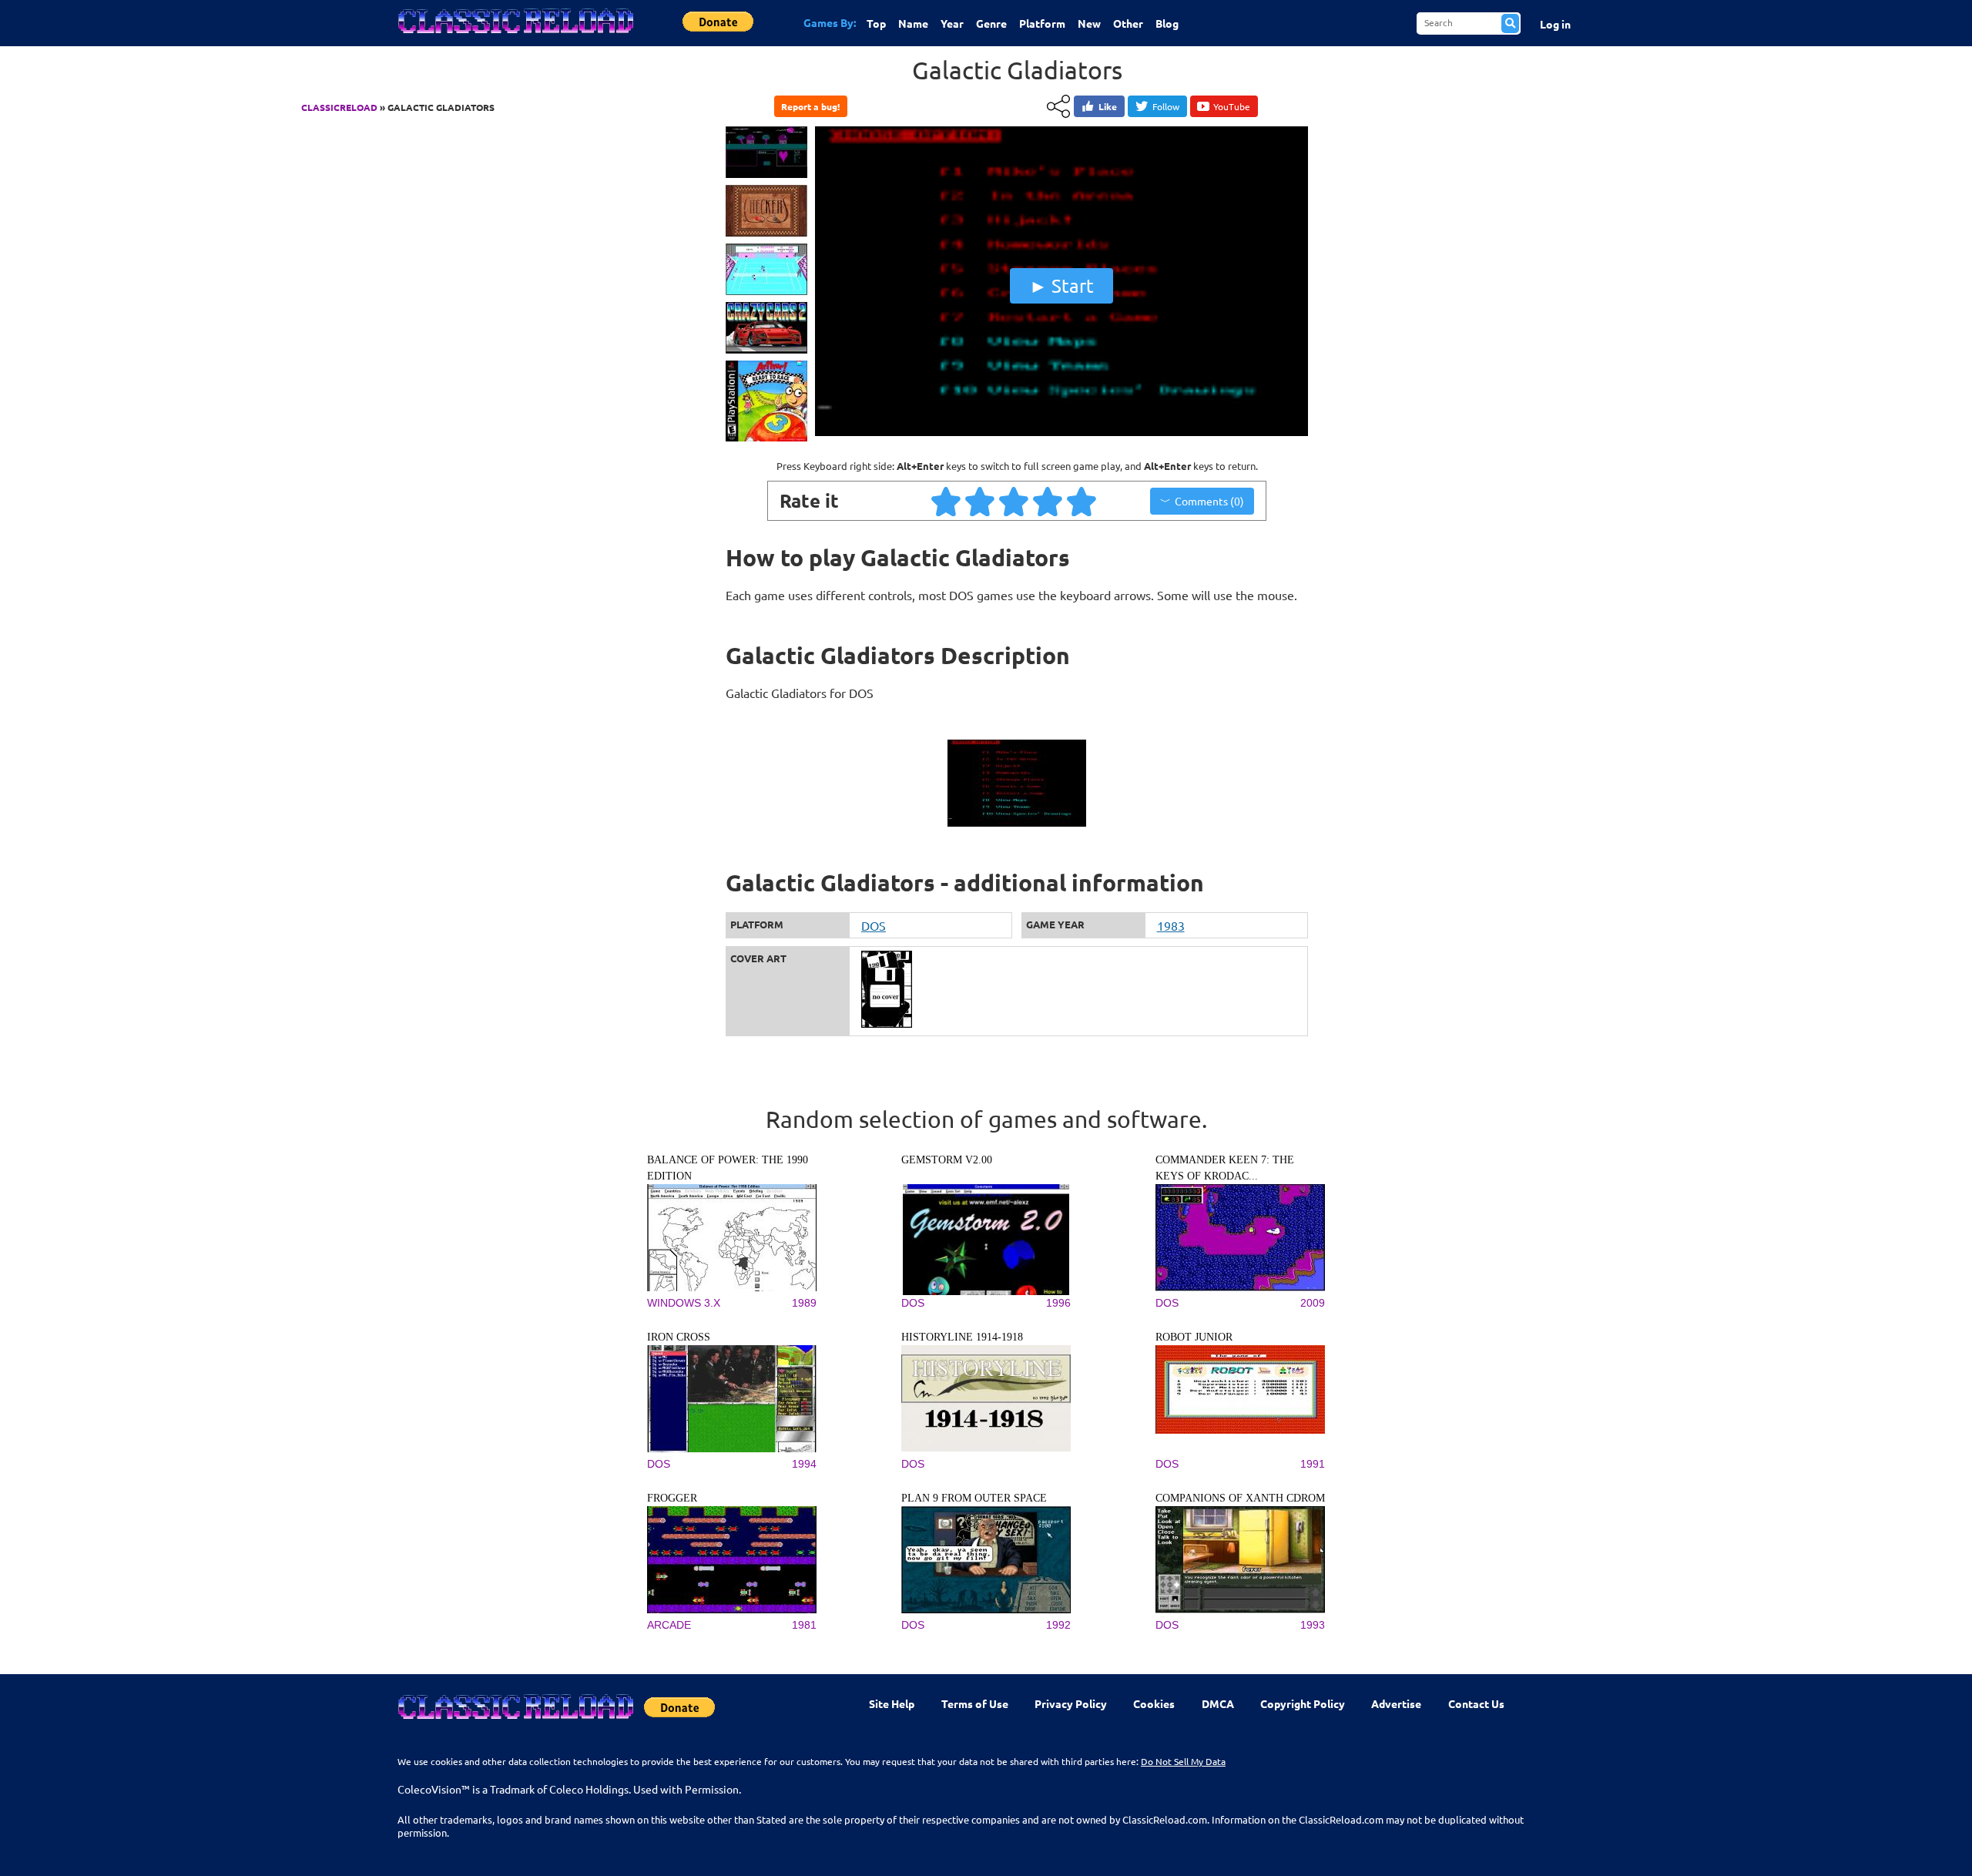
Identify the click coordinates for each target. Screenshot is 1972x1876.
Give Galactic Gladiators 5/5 (1082, 501)
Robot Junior (1194, 1337)
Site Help (892, 1703)
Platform (1042, 23)
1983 (1171, 925)
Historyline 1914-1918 (962, 1337)
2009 (1313, 1303)
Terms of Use (975, 1703)
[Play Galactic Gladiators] (1061, 432)
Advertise (1396, 1703)
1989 (804, 1303)
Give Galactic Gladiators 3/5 (1015, 501)
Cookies (1154, 1703)
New (1089, 23)
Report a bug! (810, 106)
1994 (804, 1464)
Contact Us (1476, 1703)
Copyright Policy (1303, 1703)
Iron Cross (679, 1337)
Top (876, 23)
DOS (874, 925)
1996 (1058, 1303)
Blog (1167, 23)
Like (1108, 106)
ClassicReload (339, 107)
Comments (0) (1209, 501)
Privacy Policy (1071, 1703)
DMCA (1218, 1703)
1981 (804, 1625)
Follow (1166, 106)
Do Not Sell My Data (1183, 1761)
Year (952, 23)
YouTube (1232, 106)
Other (1128, 23)
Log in (1555, 24)
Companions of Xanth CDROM (1240, 1498)
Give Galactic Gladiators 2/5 (981, 501)
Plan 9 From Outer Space (974, 1498)
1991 (1313, 1464)
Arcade (669, 1625)
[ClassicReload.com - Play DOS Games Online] (515, 36)
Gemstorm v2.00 (947, 1160)
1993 (1313, 1625)
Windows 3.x (684, 1303)
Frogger (672, 1498)
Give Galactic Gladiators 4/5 (1048, 501)
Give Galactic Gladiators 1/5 (947, 501)
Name (913, 23)
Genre (991, 23)
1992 (1058, 1625)
